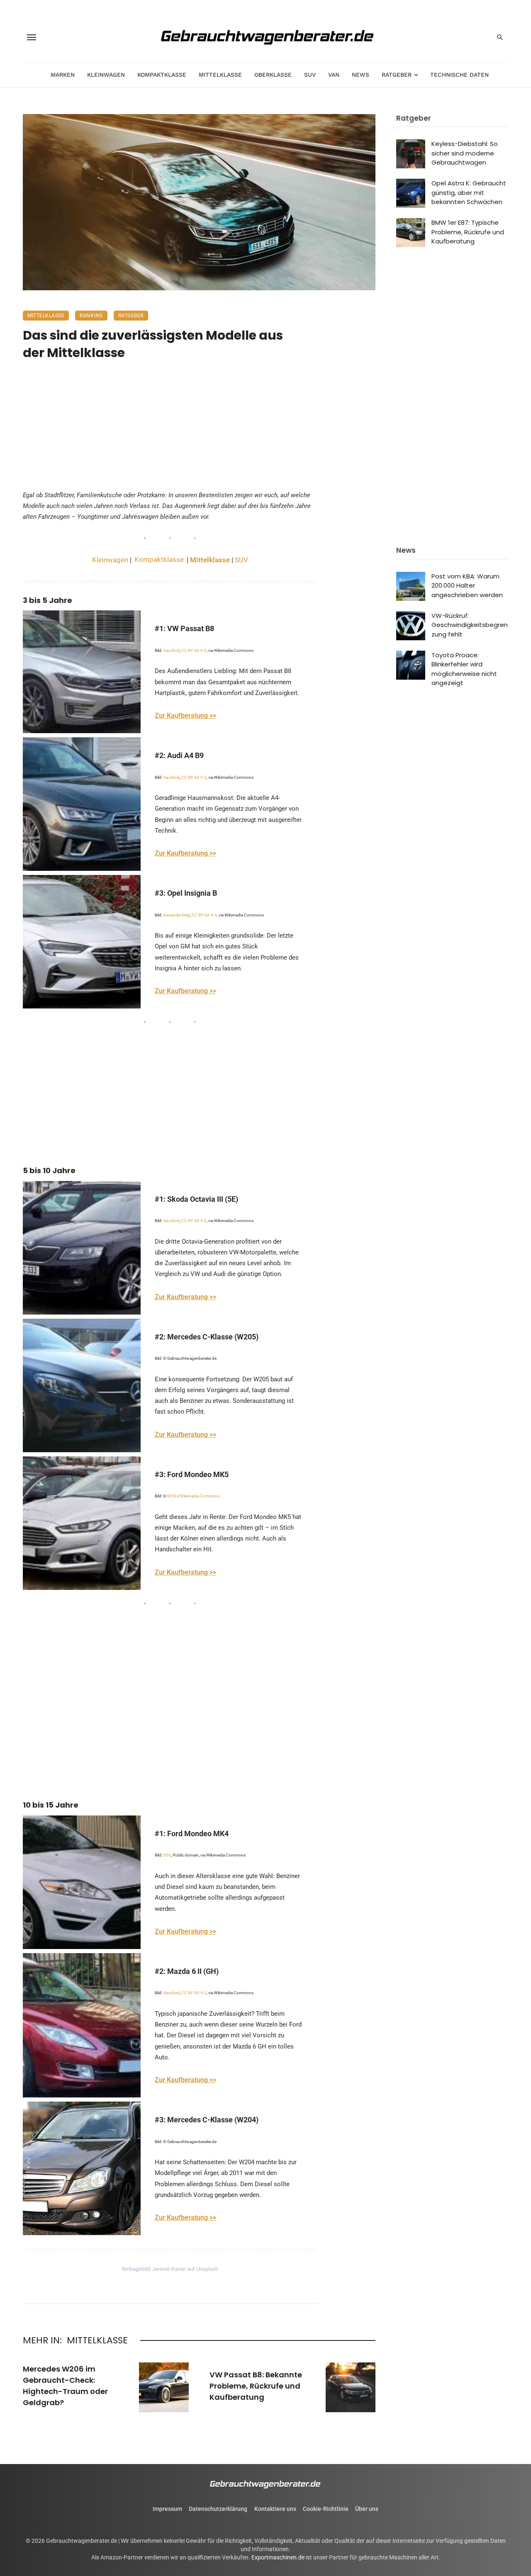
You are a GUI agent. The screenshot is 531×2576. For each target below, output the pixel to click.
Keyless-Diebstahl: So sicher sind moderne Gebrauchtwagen (465, 153)
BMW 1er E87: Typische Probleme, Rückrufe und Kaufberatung (468, 232)
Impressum (167, 2509)
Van (334, 75)
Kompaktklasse (162, 75)
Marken (63, 75)
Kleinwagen (106, 75)
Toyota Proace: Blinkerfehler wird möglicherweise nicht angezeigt (464, 669)
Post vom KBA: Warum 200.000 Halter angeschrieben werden (467, 586)
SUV (310, 75)
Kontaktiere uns (275, 2509)
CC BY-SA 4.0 (194, 650)
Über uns (367, 2509)
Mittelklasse (220, 75)
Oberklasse (273, 75)
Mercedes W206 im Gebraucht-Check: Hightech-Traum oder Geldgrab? (65, 2386)
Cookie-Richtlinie (326, 2509)
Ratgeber (397, 75)
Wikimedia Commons (200, 1496)
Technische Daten (459, 75)
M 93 (172, 1496)
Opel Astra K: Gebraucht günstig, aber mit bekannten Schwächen (469, 192)
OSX (167, 1855)
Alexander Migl (177, 915)
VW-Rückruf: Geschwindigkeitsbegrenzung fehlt (470, 625)
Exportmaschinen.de (278, 2557)
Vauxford (171, 650)
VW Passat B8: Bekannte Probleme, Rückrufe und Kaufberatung (256, 2386)
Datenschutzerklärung (218, 2509)
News (360, 75)
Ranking (91, 316)
